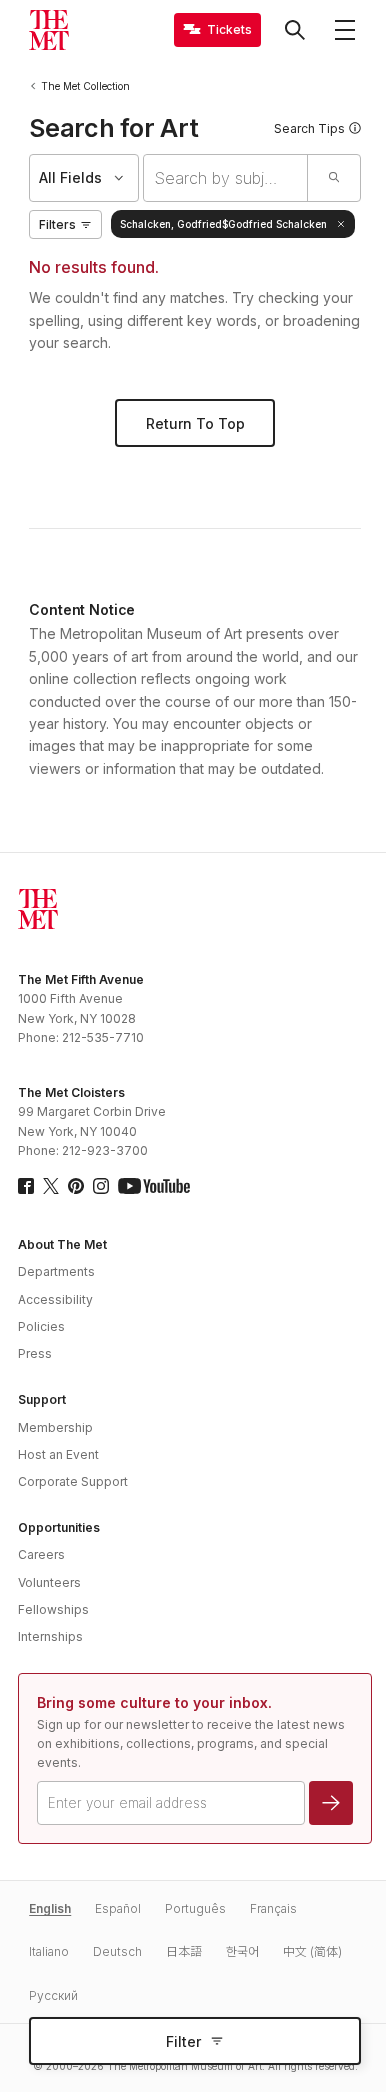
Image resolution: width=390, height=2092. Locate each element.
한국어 (242, 1951)
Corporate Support (73, 1481)
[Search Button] (295, 30)
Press (35, 1353)
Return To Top (195, 423)
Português (195, 1908)
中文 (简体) (312, 1951)
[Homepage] (49, 30)
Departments (56, 1271)
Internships (50, 1636)
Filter (183, 2041)
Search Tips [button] (309, 128)
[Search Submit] (333, 178)
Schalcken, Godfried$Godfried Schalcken (223, 224)
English (50, 1908)
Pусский (53, 1995)
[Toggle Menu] (345, 30)
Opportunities (59, 1527)
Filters (57, 224)
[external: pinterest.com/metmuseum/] (76, 1186)
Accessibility (55, 1299)
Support (42, 1399)
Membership (55, 1427)
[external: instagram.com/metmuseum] (101, 1186)
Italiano (49, 1951)
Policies (41, 1326)
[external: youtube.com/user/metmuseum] (154, 1186)
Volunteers (49, 1582)
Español (118, 1908)
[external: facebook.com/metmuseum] (26, 1186)
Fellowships (53, 1609)
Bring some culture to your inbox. (154, 1702)
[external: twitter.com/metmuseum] (51, 1186)
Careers (41, 1554)
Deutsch (117, 1951)
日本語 (184, 1951)
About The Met (62, 1244)
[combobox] (225, 178)
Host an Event (58, 1454)
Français (273, 1908)
